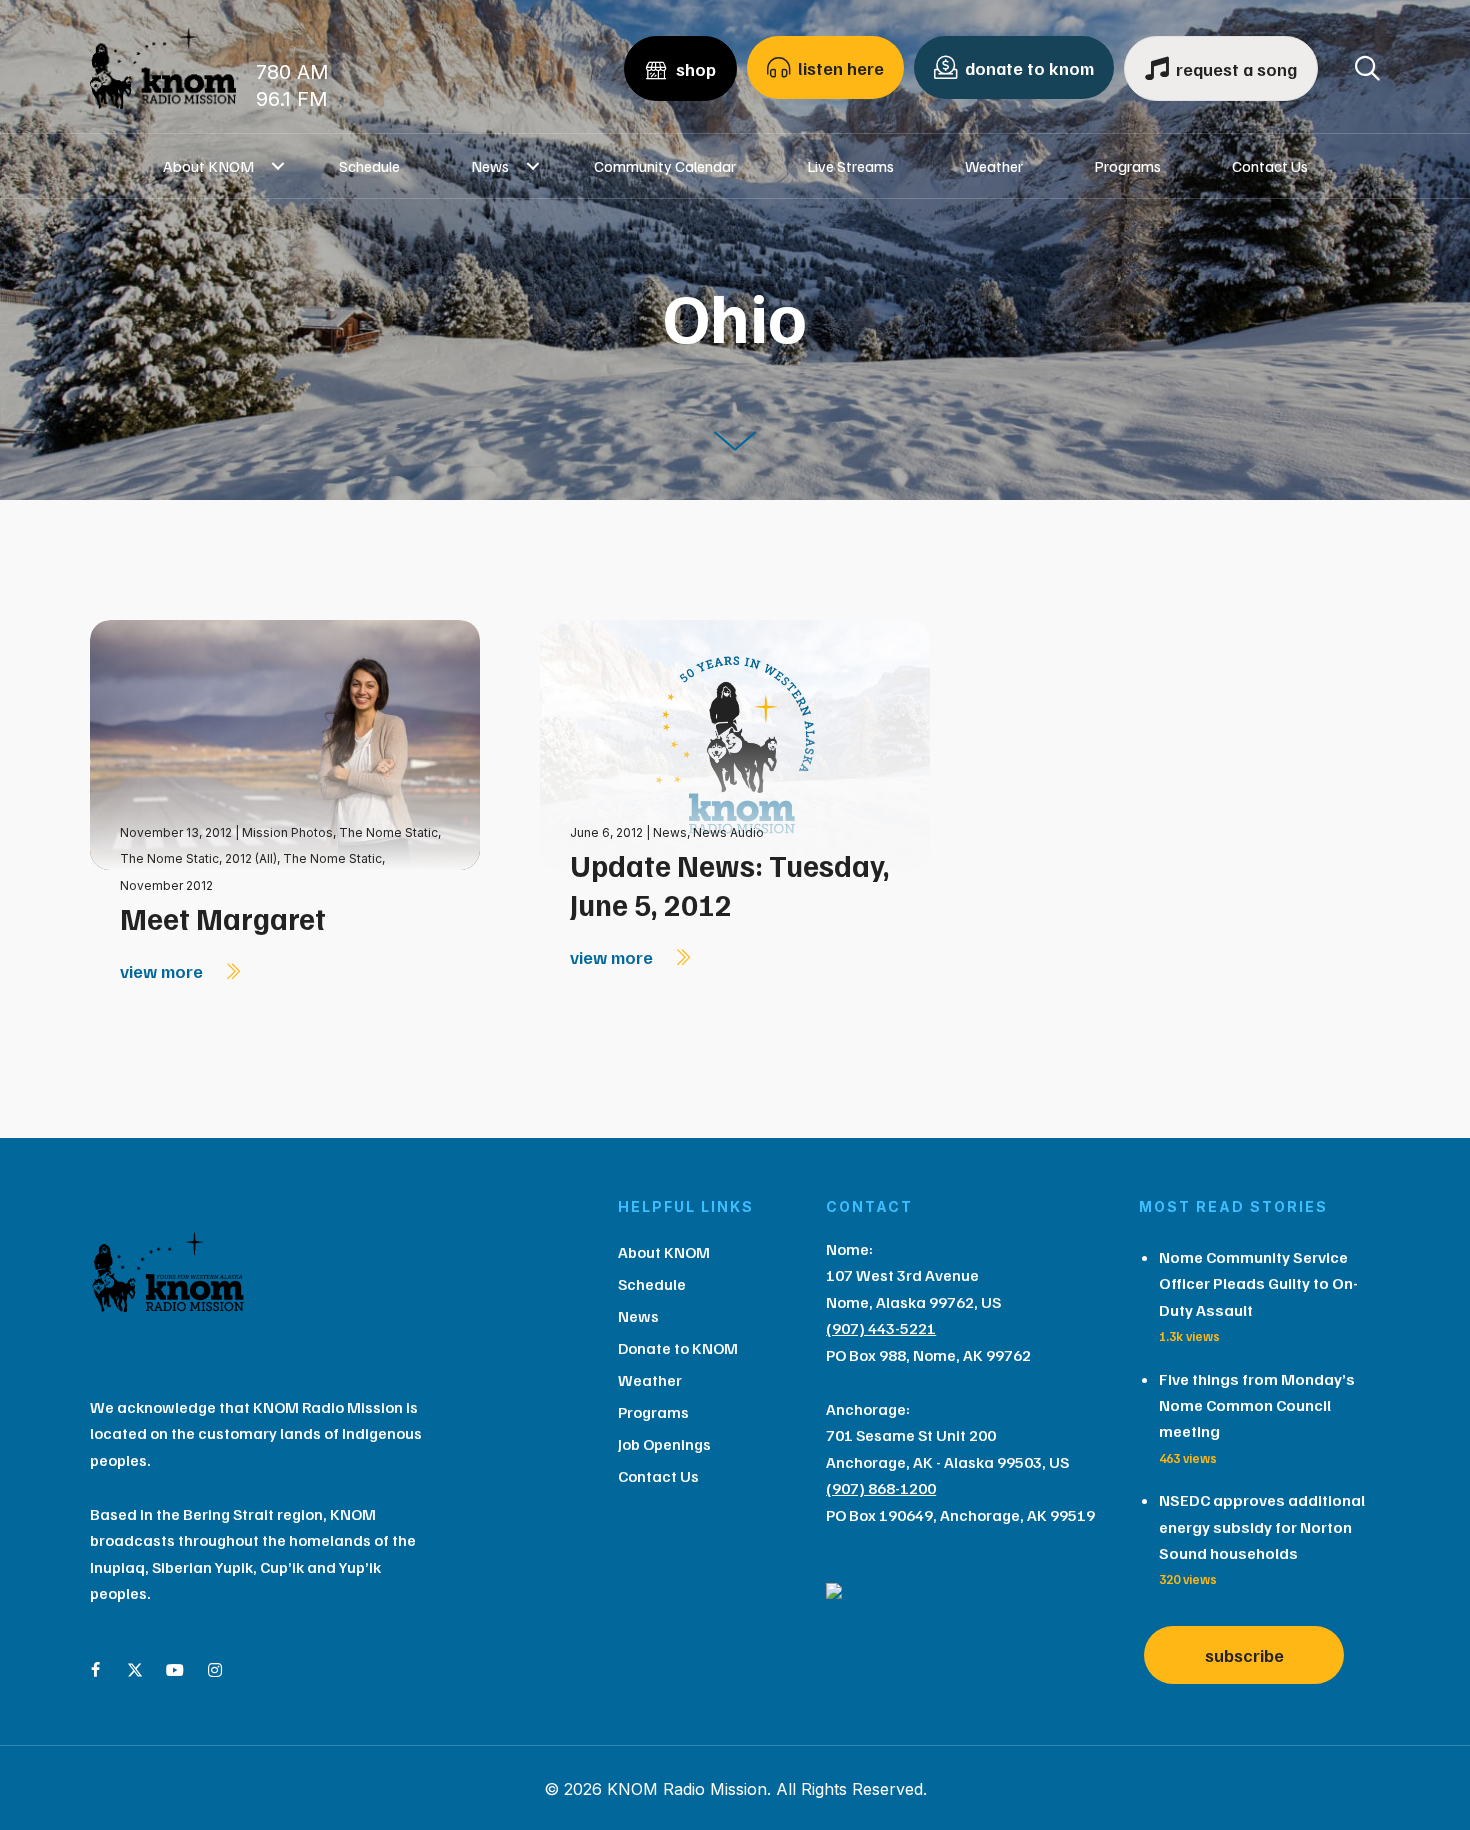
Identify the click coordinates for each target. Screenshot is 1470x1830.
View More (163, 971)
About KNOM (208, 166)
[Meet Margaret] (285, 743)
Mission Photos (287, 832)
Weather (994, 166)
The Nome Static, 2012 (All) (198, 858)
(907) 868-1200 (881, 1488)
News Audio (728, 832)
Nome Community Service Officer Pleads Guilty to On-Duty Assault (1258, 1283)
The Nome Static (388, 832)
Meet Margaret (223, 918)
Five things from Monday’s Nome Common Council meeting (1257, 1405)
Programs (1127, 166)
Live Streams (850, 166)
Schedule (369, 166)
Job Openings (664, 1444)
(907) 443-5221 (881, 1328)
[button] (278, 166)
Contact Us (1270, 166)
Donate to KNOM (678, 1348)
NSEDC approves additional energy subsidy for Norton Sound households (1262, 1526)
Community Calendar (665, 166)
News (490, 166)
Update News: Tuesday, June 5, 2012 (730, 884)
